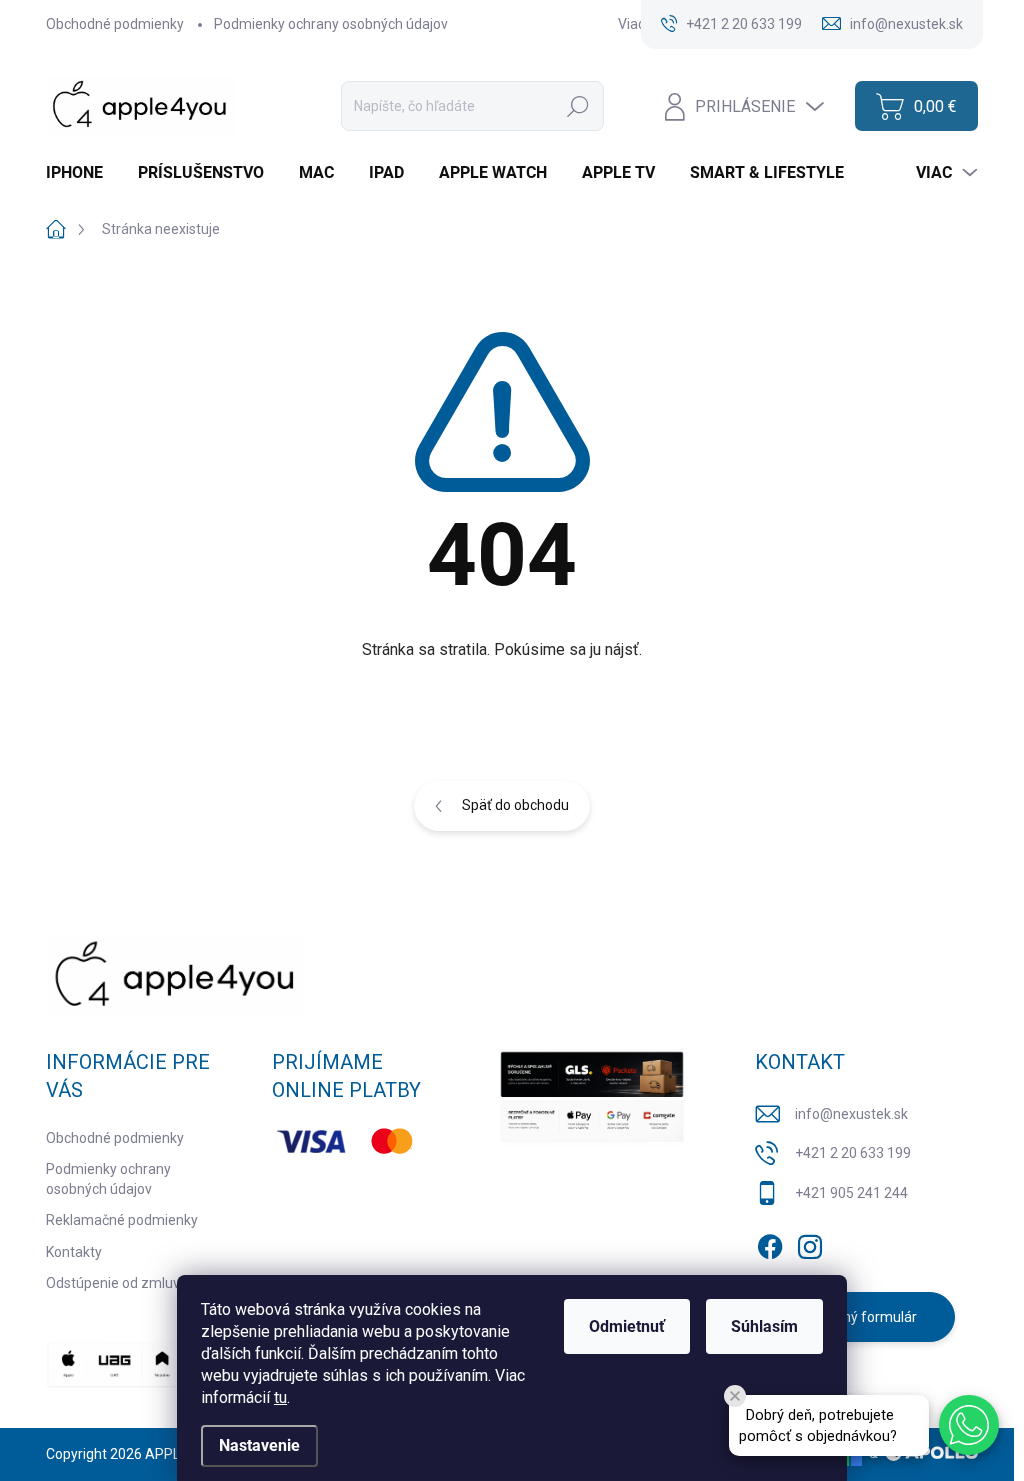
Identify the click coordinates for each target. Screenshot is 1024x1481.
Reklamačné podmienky (122, 1220)
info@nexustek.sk (851, 1114)
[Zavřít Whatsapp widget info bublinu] (735, 1396)
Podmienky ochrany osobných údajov (331, 24)
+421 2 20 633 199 (853, 1153)
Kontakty (74, 1252)
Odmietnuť (627, 1326)
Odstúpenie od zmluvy (116, 1283)
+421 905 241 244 (851, 1193)
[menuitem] (82, 173)
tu (280, 1397)
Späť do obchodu (515, 805)
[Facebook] (770, 1243)
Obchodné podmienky (115, 24)
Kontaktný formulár (855, 1317)
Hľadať (578, 106)
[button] (969, 1425)
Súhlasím (764, 1326)
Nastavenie (259, 1445)
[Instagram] (810, 1243)
